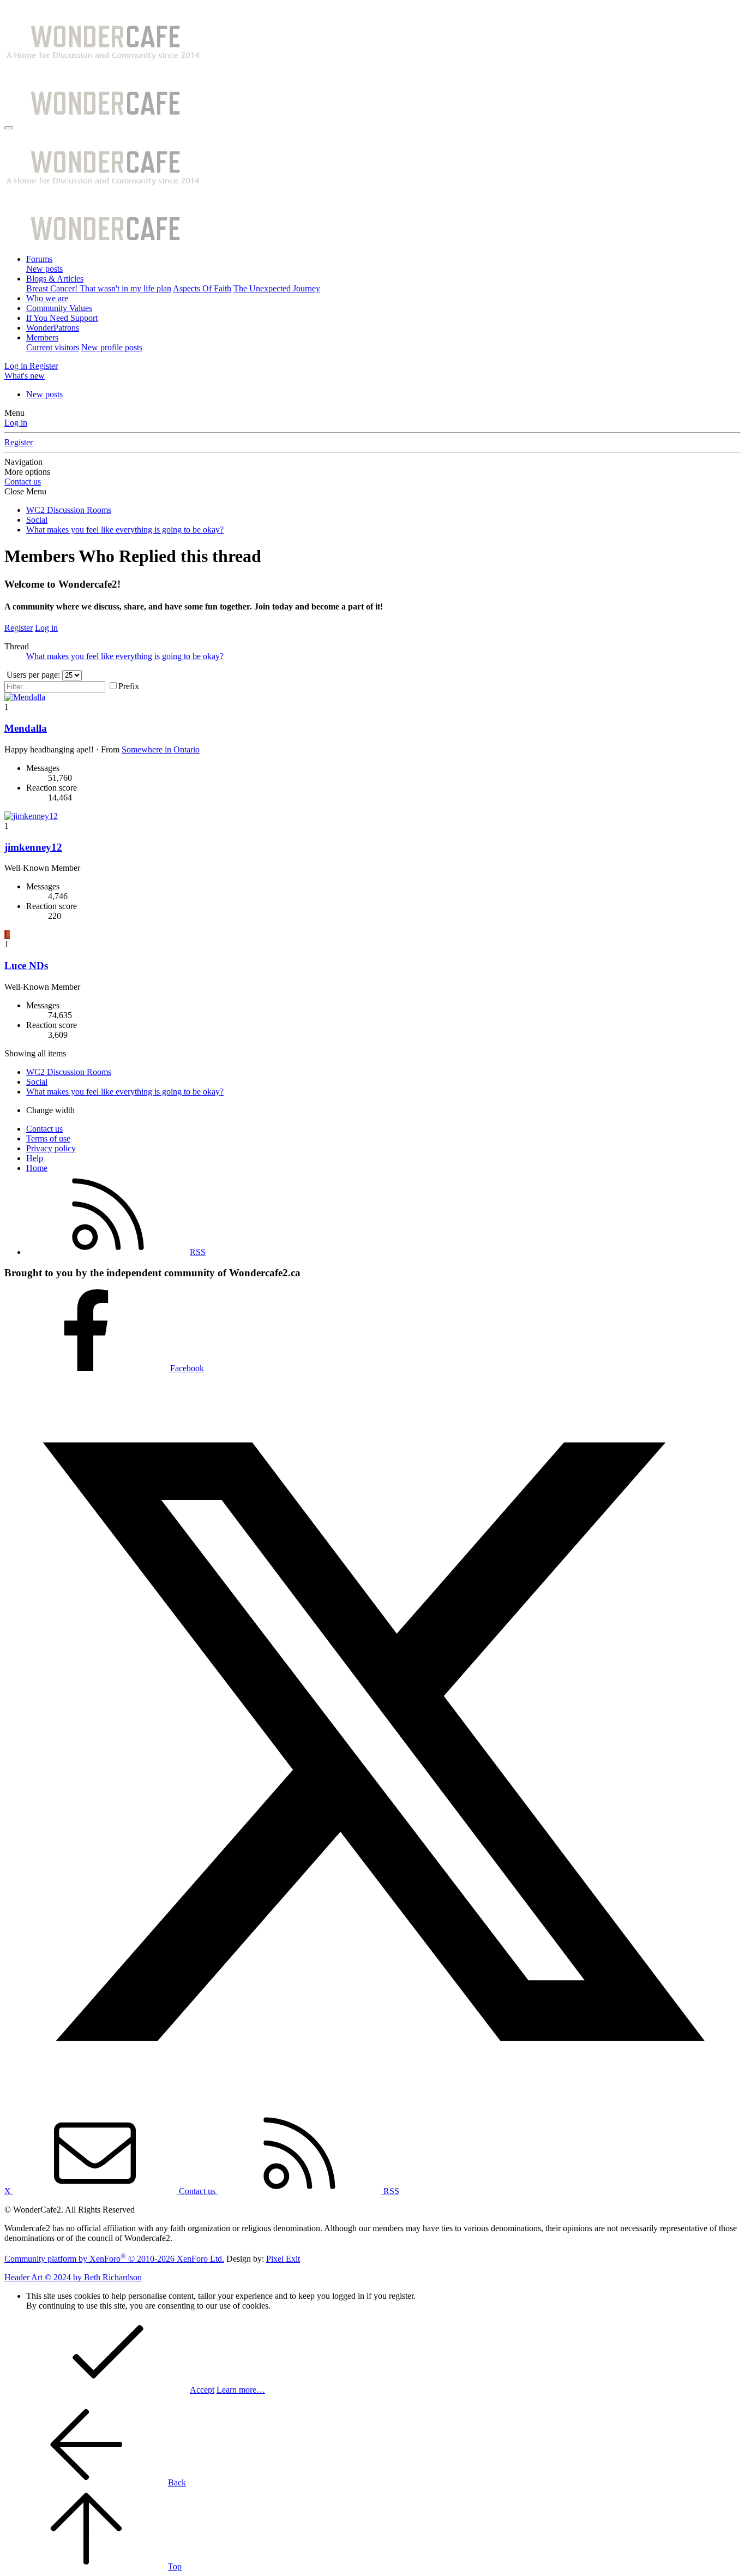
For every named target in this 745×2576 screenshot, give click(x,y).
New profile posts (112, 347)
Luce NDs (26, 966)
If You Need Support (62, 318)
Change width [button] (50, 1110)
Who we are (47, 298)
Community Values (59, 308)
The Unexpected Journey (277, 288)
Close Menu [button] (25, 491)
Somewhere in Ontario (161, 749)
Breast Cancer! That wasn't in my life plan (99, 288)
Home (37, 1168)
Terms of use (48, 1138)
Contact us (23, 482)
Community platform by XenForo (114, 2259)
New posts (44, 269)
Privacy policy (51, 1148)
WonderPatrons (53, 328)
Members (42, 337)
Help (35, 1158)
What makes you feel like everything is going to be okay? (125, 656)
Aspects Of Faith (202, 288)
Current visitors (53, 347)
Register (19, 442)
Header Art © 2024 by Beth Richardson (73, 2277)
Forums (39, 259)
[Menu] (9, 128)
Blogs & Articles (55, 279)
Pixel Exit (283, 2259)
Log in (16, 423)
